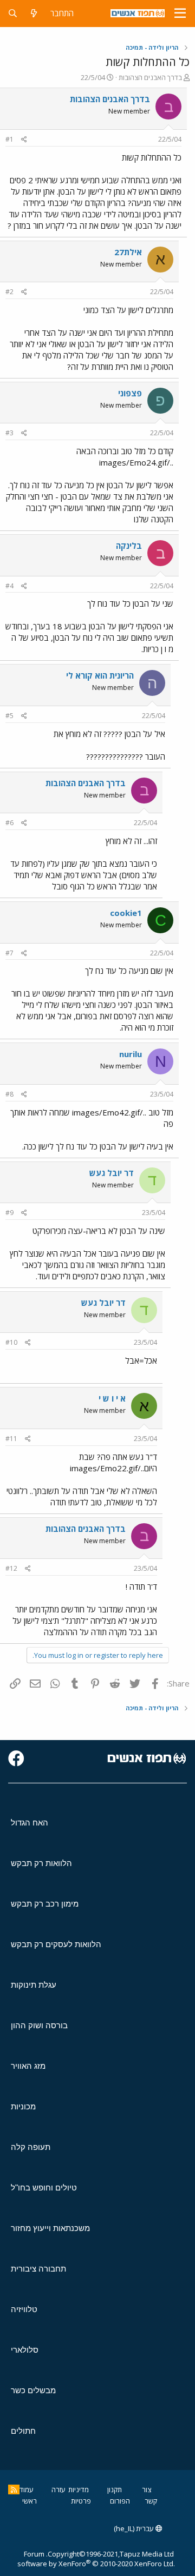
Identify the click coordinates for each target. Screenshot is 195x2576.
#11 (11, 1439)
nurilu (131, 1054)
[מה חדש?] (34, 13)
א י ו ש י (112, 1398)
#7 (9, 953)
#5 (9, 716)
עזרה (58, 2489)
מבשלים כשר (33, 2390)
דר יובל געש (112, 1173)
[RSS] (14, 2489)
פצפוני (130, 393)
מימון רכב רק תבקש (45, 1904)
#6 (9, 823)
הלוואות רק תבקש (41, 1863)
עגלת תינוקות (34, 1985)
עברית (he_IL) (135, 2528)
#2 (9, 292)
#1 (9, 139)
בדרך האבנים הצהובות (150, 77)
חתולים (23, 2431)
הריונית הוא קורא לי (100, 675)
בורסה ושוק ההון (39, 2025)
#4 (9, 586)
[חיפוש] (13, 13)
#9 (9, 1213)
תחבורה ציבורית (38, 2269)
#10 (11, 1342)
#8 (9, 1094)
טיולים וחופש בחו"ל (44, 2187)
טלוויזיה (24, 2309)
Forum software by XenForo (96, 2559)
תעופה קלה (31, 2147)
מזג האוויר (28, 2066)
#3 (9, 433)
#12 (11, 1568)
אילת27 (128, 252)
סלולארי (25, 2350)
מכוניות (23, 2106)
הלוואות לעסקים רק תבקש (56, 1944)
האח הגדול (30, 1823)
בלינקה (129, 546)
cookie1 (126, 913)
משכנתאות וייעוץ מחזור (50, 2228)
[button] (180, 14)
